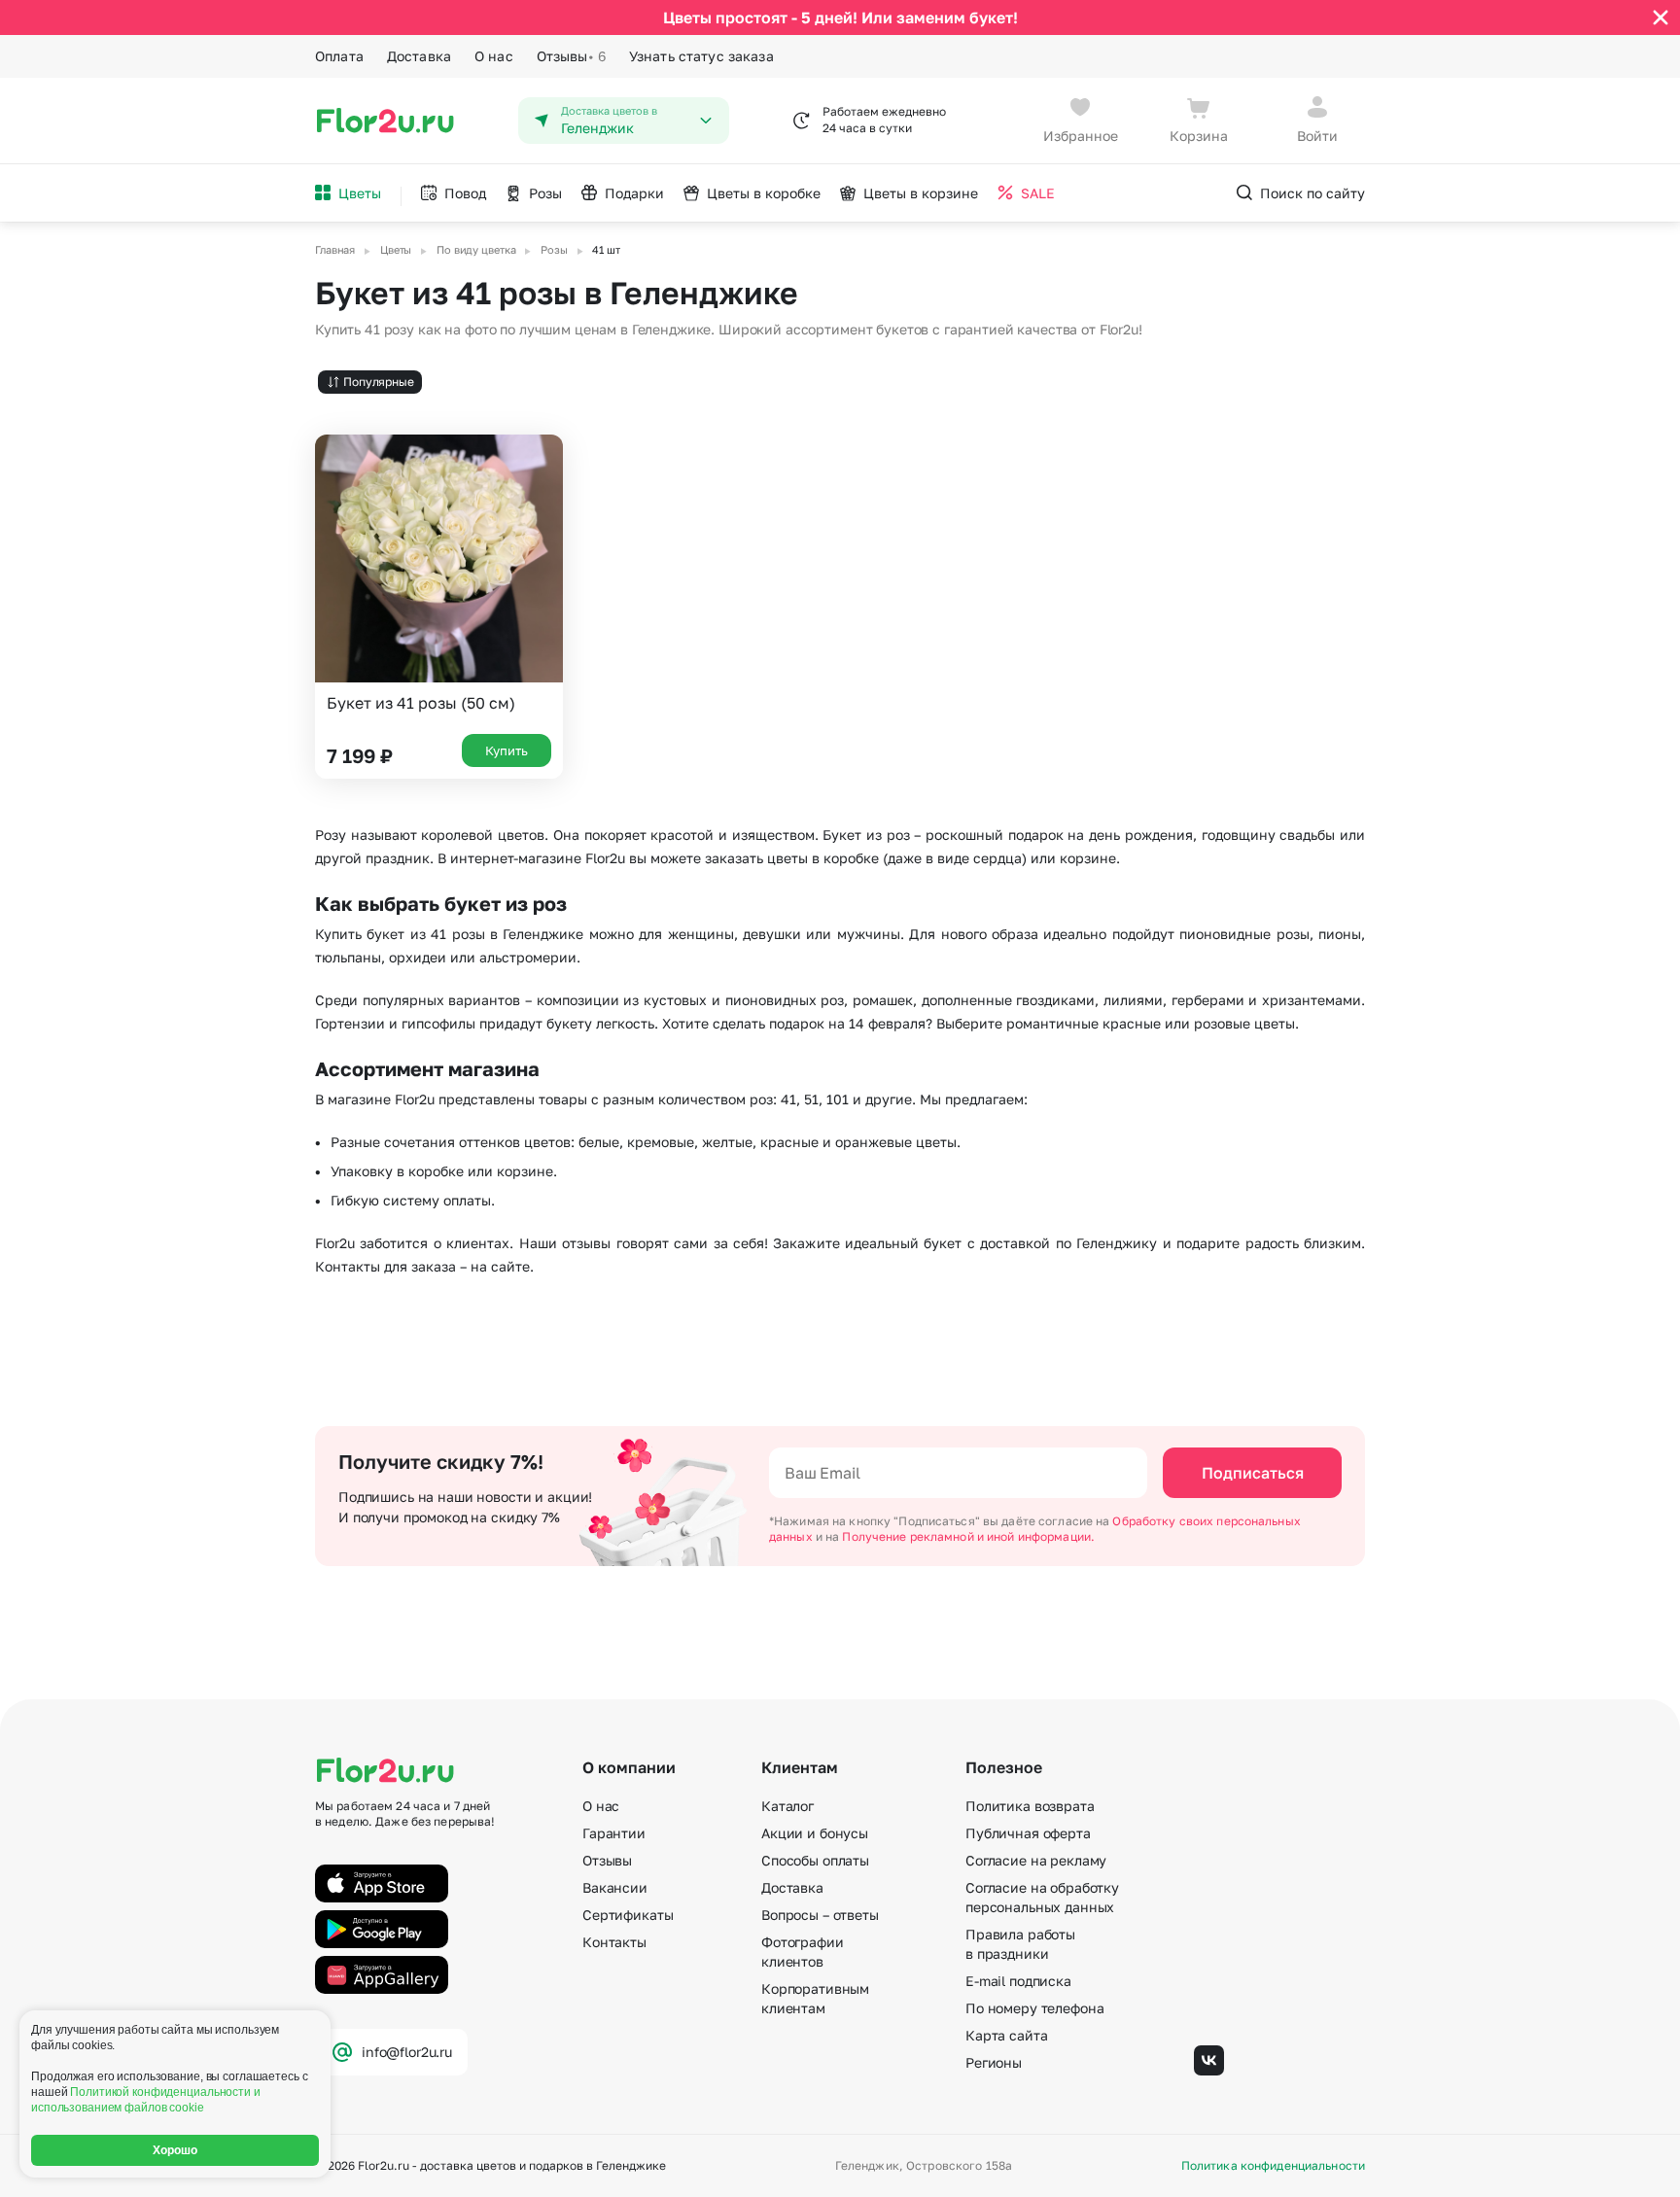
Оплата (339, 56)
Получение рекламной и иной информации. (968, 1536)
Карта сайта (1006, 2035)
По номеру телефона (1034, 2008)
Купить (507, 750)
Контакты (614, 1942)
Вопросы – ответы (820, 1915)
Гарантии (614, 1833)
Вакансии (615, 1887)
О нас (494, 56)
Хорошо (175, 2150)
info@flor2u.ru (407, 2052)
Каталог (787, 1806)
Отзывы (571, 56)
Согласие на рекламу (1036, 1860)
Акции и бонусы (815, 1833)
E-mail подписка (1018, 1981)
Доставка (419, 56)
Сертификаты (628, 1915)
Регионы (994, 2062)
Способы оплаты (815, 1860)
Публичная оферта (1028, 1833)
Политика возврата (1030, 1806)
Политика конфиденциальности (1273, 2166)
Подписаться (1253, 1473)
